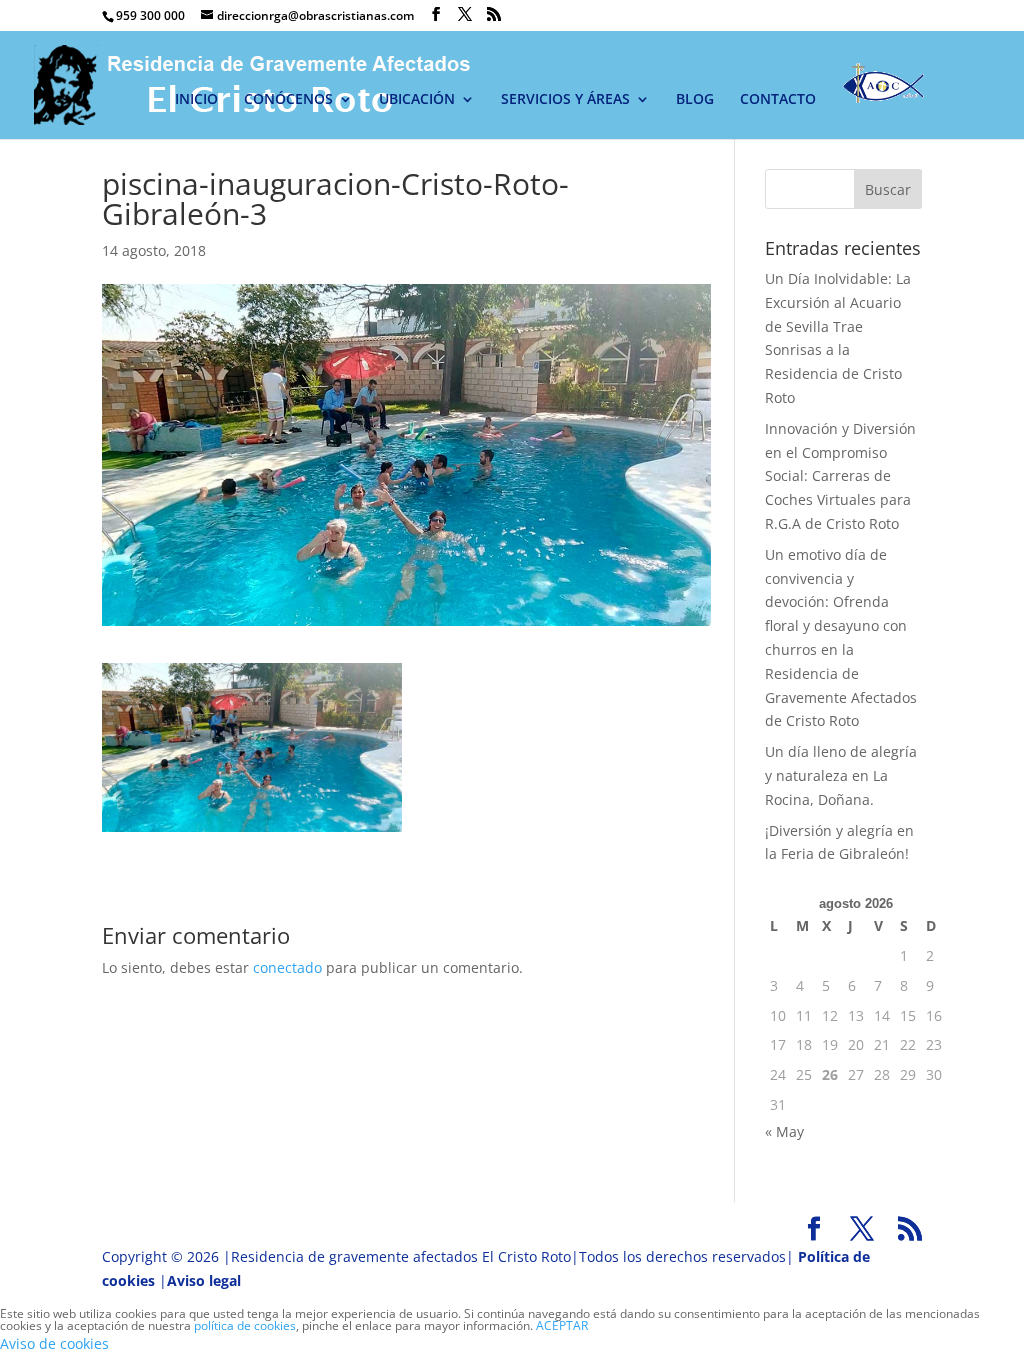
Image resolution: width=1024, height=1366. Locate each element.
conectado (287, 967)
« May (784, 1131)
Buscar (888, 189)
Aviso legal (204, 1280)
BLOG (695, 100)
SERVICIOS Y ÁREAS (565, 100)
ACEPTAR (562, 1325)
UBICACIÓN (417, 100)
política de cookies (245, 1325)
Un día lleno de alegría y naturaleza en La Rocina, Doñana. (841, 775)
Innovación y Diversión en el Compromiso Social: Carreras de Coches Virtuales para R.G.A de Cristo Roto (840, 476)
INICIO (196, 100)
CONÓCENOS (288, 100)
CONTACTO (778, 100)
